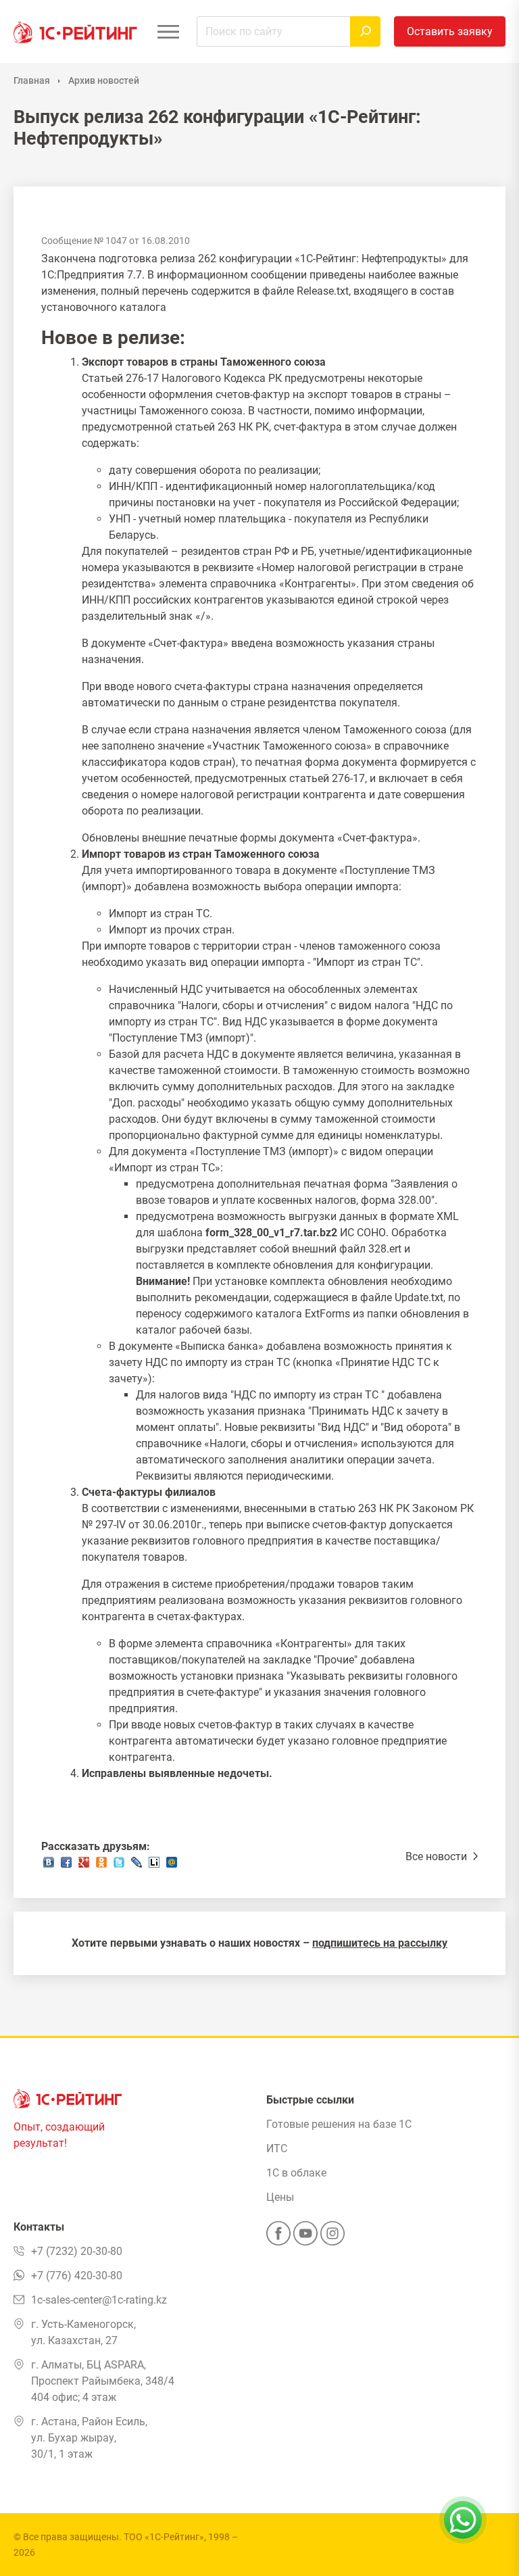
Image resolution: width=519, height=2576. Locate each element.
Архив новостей (104, 80)
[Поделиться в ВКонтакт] (49, 1866)
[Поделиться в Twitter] (119, 1866)
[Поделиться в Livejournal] (137, 1866)
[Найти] (365, 31)
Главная (32, 80)
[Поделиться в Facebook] (66, 1866)
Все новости (438, 1856)
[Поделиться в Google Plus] (84, 1866)
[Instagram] (332, 2237)
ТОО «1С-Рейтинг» (164, 2537)
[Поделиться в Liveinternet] (154, 1866)
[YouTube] (305, 2237)
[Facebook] (278, 2237)
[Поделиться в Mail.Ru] (172, 1866)
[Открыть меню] (168, 31)
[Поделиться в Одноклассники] (101, 1866)
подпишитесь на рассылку (380, 1943)
